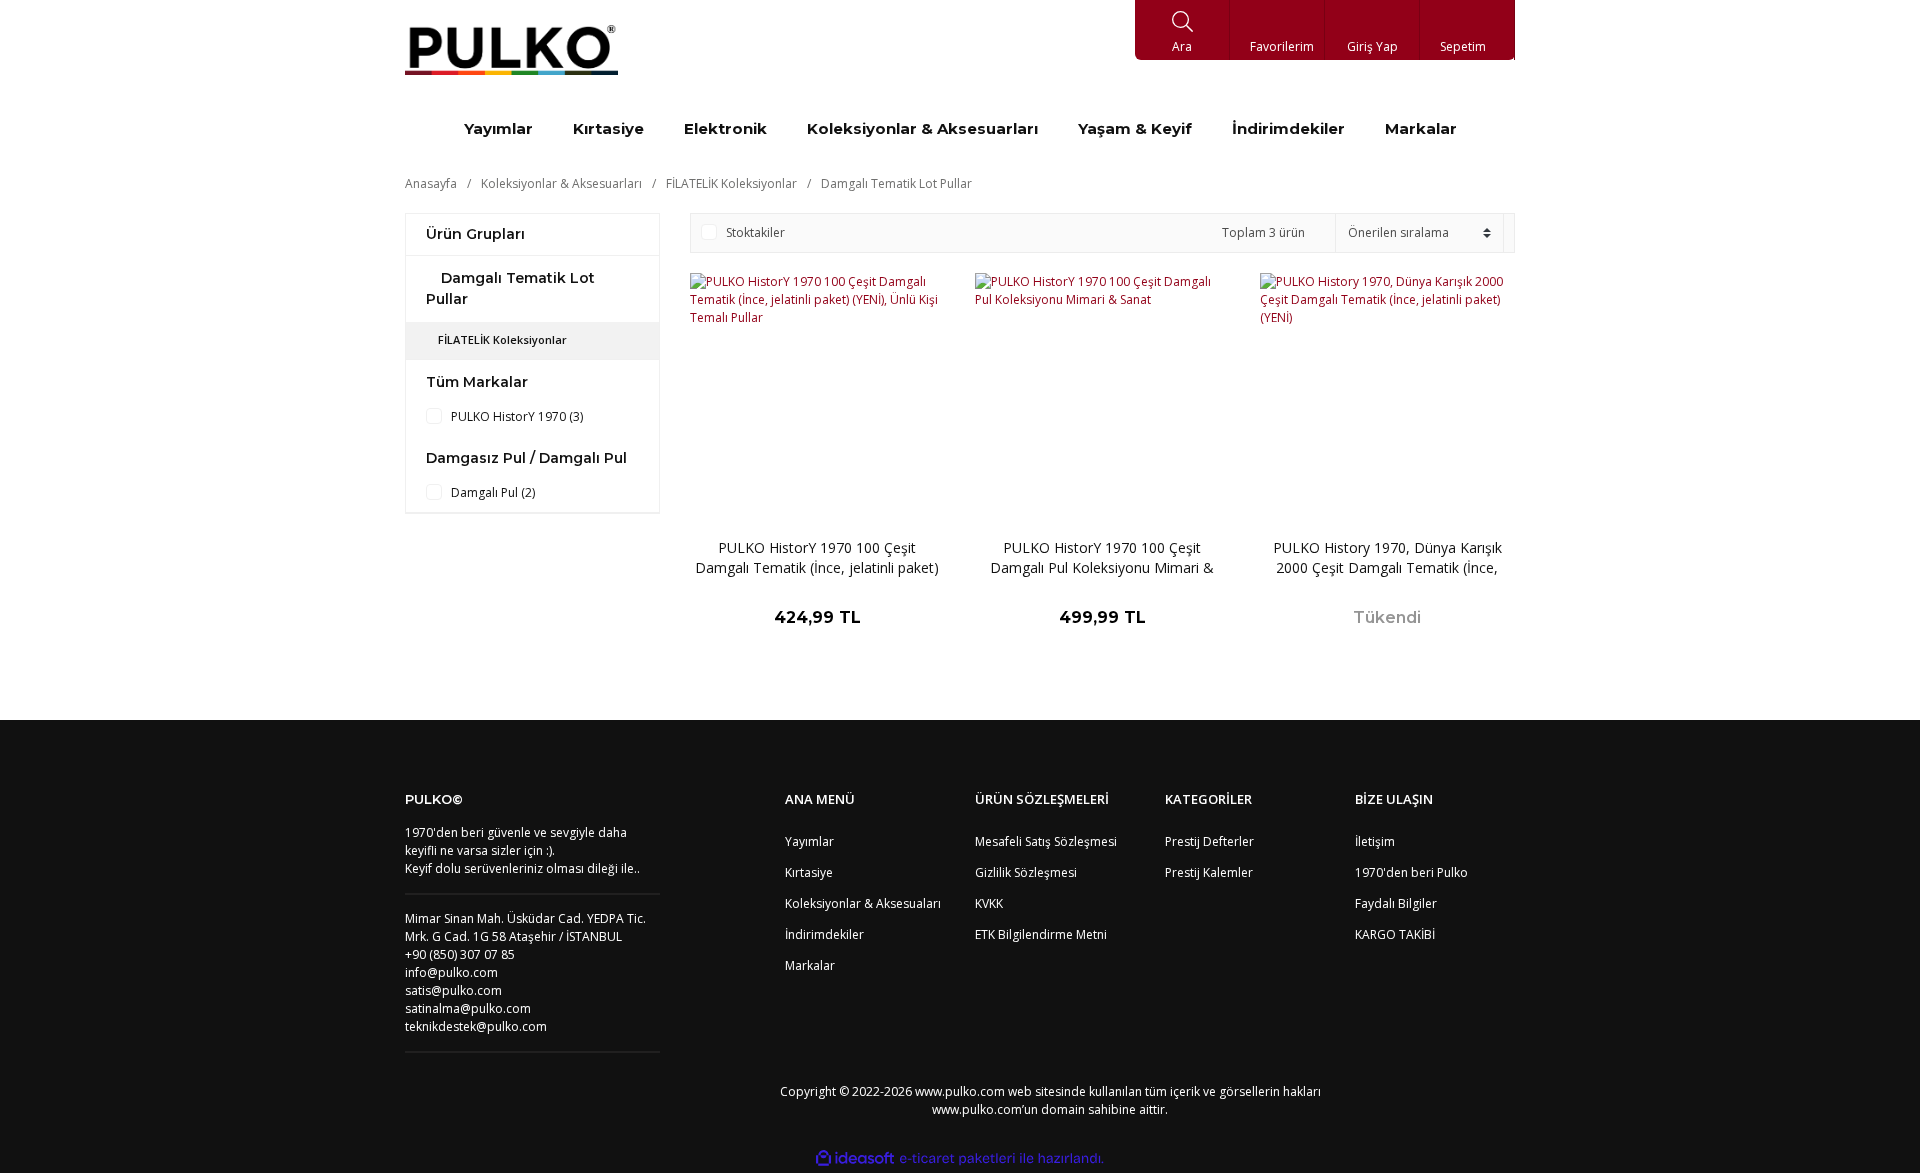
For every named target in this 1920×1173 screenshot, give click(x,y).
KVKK (989, 903)
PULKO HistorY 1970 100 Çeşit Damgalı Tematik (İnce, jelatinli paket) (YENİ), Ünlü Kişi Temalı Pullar (817, 558)
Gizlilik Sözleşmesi (1026, 872)
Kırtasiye (809, 872)
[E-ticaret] (957, 1159)
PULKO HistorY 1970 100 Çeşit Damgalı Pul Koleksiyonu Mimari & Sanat (1102, 558)
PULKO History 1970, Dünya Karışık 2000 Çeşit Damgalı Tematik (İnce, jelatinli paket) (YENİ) (1387, 558)
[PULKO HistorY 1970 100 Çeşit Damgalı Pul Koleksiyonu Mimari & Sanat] (1102, 400)
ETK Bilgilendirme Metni (1041, 934)
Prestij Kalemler (1209, 872)
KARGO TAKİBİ (1395, 934)
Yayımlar (809, 841)
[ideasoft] (855, 1158)
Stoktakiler (755, 232)
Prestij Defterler (1209, 841)
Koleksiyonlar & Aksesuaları (863, 903)
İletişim (1375, 841)
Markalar (810, 965)
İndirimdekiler (824, 934)
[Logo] (511, 50)
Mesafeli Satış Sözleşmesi (1046, 841)
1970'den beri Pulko (1411, 872)
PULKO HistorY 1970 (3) (517, 416)
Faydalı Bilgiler (1396, 903)
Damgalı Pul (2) (493, 492)
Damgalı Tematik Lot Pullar (896, 183)
